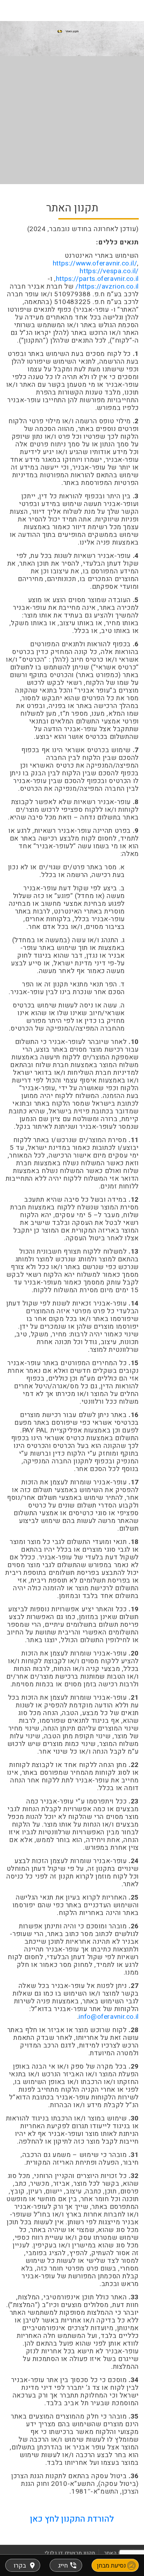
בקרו (20, 2566)
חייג (63, 2566)
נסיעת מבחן (111, 2566)
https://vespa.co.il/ (109, 271)
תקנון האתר (117, 2553)
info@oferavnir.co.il (109, 2017)
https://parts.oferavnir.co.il (97, 279)
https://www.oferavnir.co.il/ (95, 263)
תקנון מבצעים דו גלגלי (70, 2553)
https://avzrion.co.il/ (107, 286)
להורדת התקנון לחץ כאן (72, 2519)
